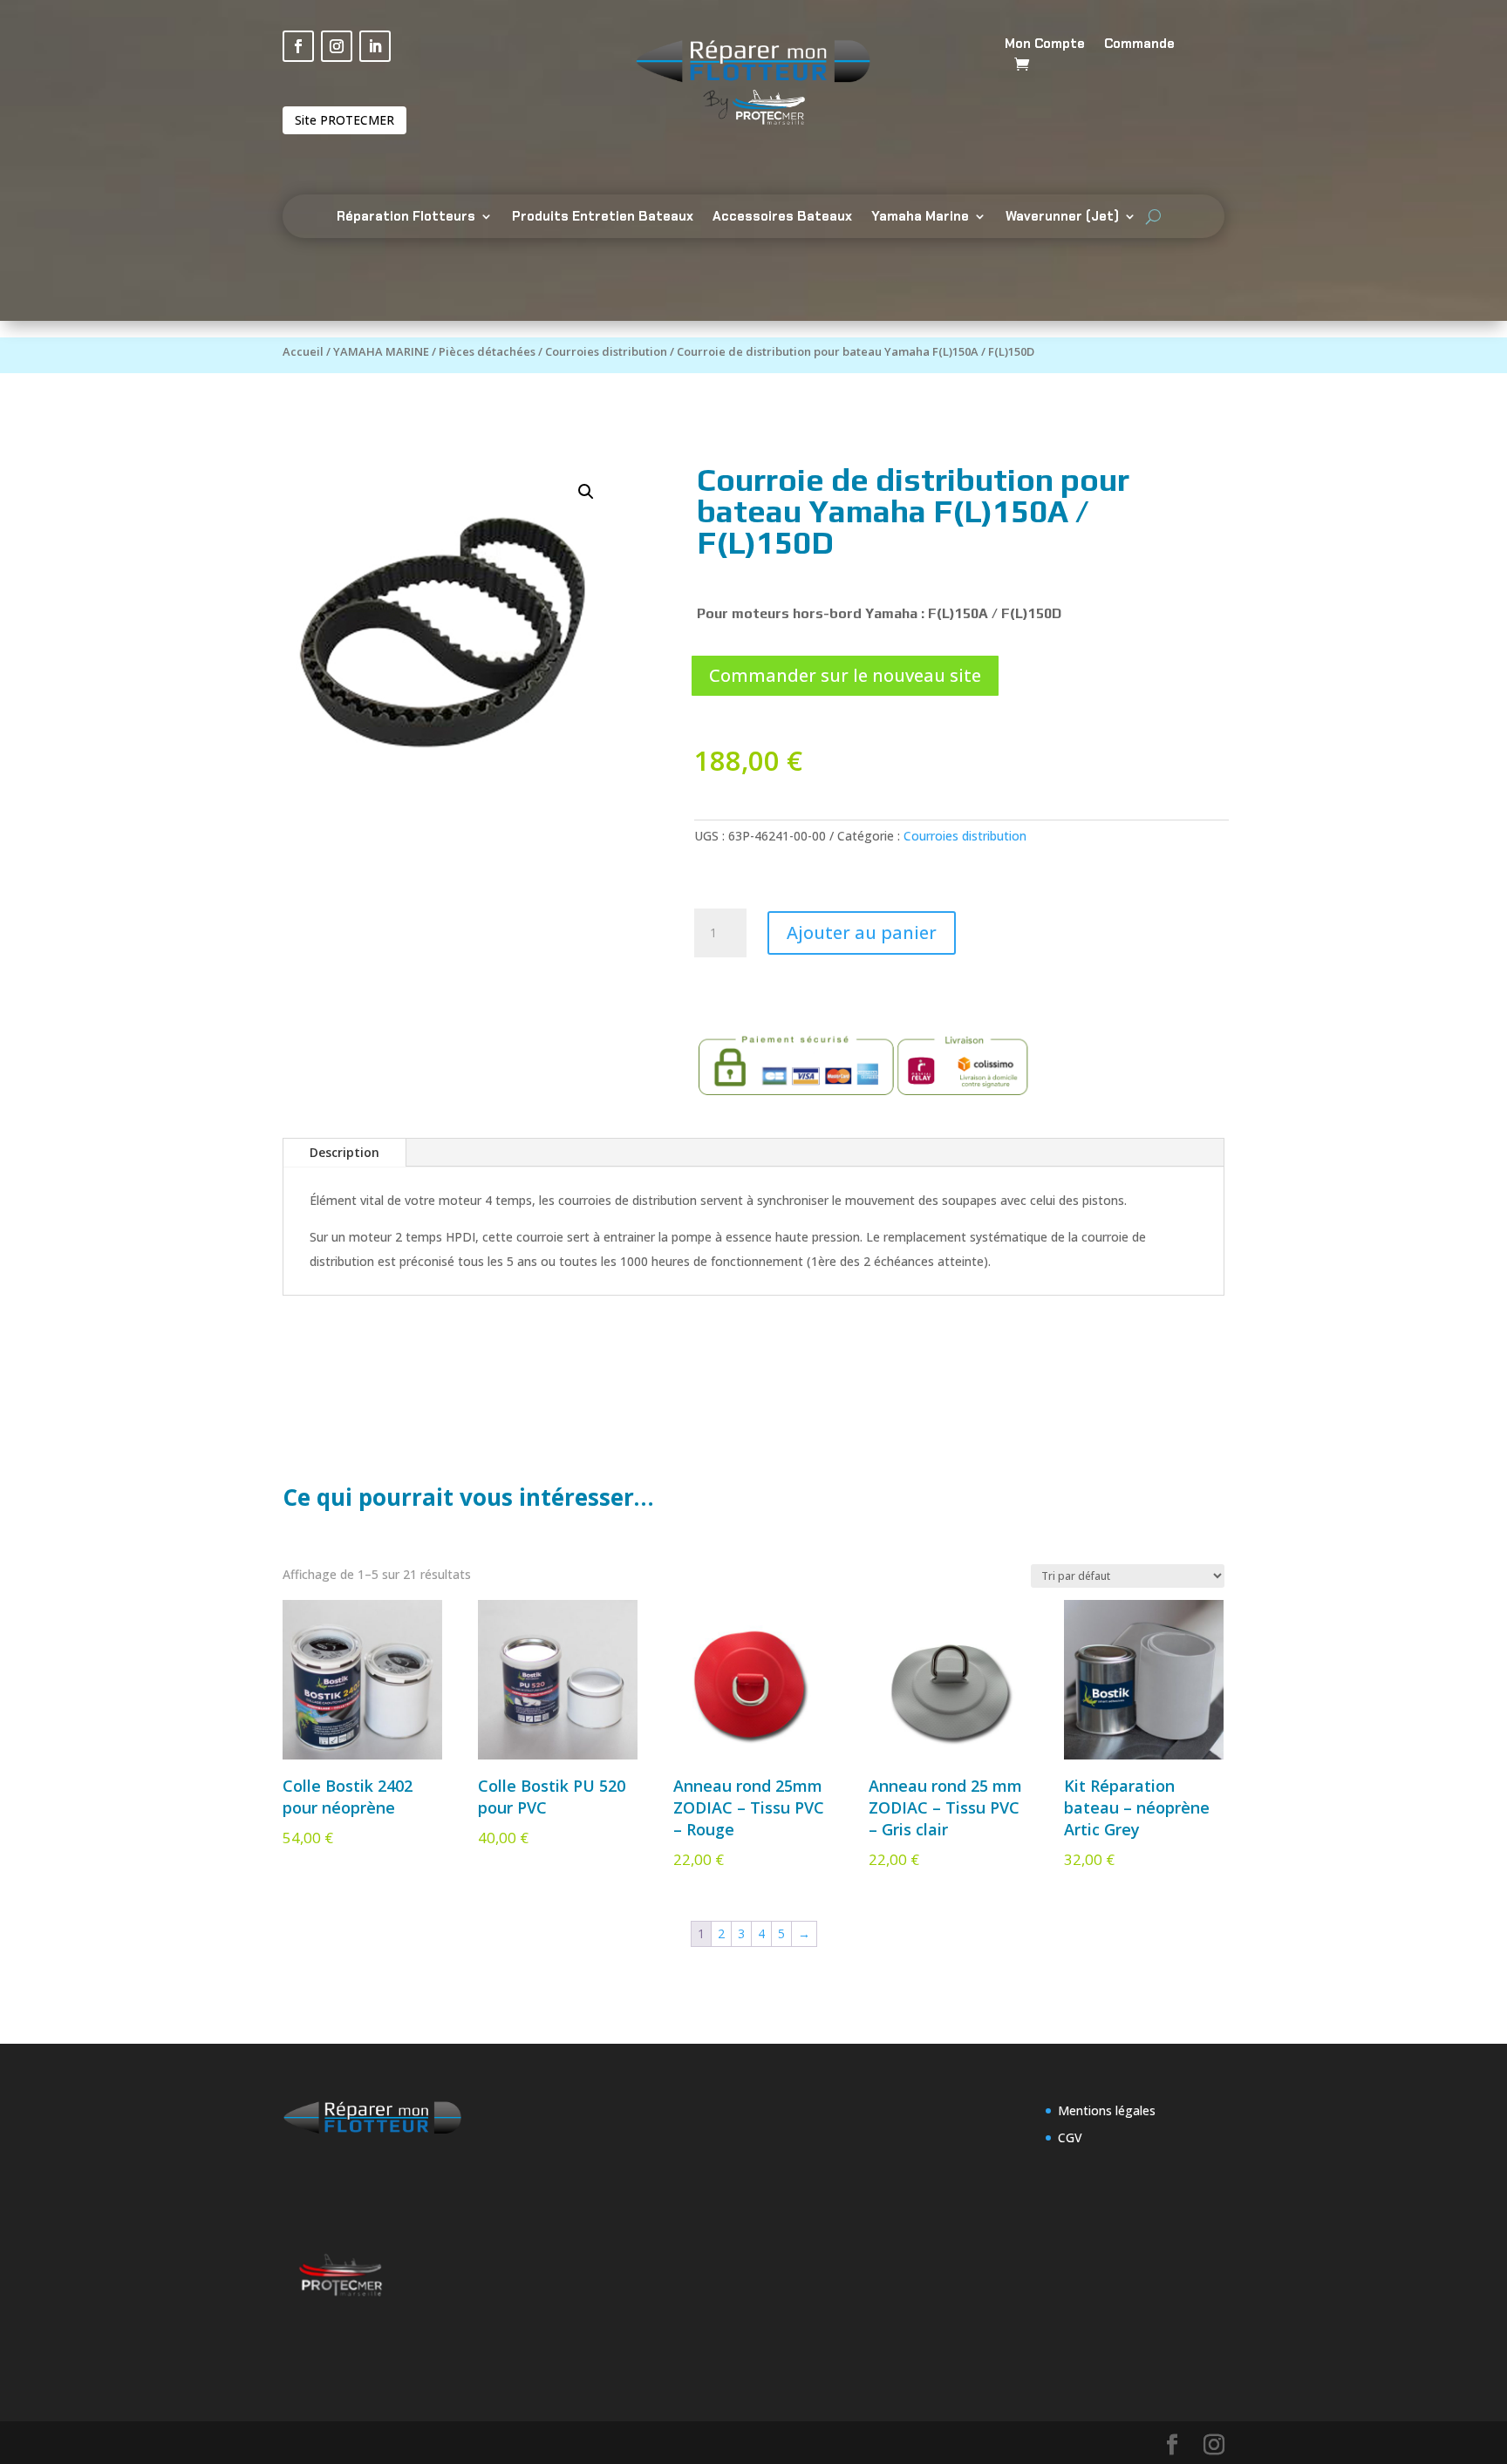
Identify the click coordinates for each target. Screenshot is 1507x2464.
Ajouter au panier (862, 933)
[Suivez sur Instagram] (337, 46)
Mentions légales (1107, 2110)
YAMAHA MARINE (381, 351)
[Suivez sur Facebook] (298, 46)
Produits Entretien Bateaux (603, 218)
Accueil (303, 351)
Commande (1139, 45)
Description (344, 1152)
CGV (1070, 2137)
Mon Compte (1045, 45)
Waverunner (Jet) (1062, 218)
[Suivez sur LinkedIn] (375, 46)
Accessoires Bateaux (782, 218)
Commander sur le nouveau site (845, 675)
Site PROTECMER (344, 120)
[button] (586, 492)
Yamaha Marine (920, 218)
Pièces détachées (487, 351)
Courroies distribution (606, 351)
